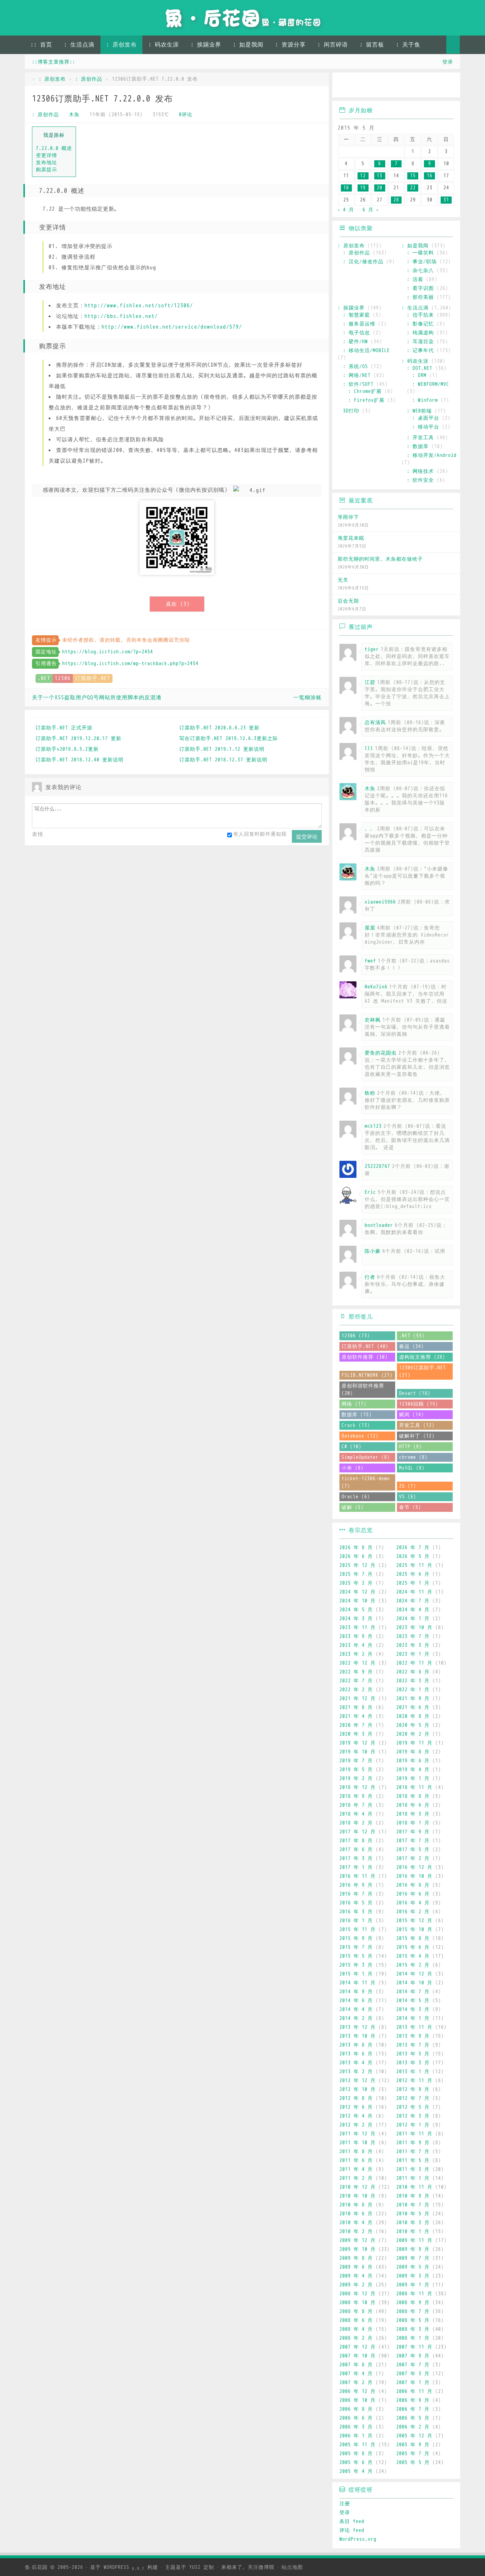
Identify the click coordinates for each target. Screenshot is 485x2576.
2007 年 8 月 (356, 2365)
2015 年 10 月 (414, 1930)
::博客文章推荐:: (54, 62)
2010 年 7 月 (413, 2205)
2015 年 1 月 (356, 1974)
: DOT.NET (420, 368)
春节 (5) (410, 1507)
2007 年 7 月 (413, 2365)
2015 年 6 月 (413, 1947)
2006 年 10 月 (358, 2400)
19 (363, 188)
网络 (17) (354, 1404)
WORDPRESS (124, 2567)
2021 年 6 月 (413, 1707)
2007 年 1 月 (413, 2383)
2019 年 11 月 (414, 1743)
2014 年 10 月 (414, 1983)
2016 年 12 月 (414, 1867)
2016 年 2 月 (413, 1912)
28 (396, 200)
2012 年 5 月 (413, 2107)
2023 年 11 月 (358, 1627)
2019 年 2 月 (356, 1779)
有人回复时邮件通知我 (260, 834)
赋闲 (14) (412, 1415)
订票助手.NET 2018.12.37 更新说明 (223, 760)
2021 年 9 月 (413, 1699)
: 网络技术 (420, 471)
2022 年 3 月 (413, 1681)
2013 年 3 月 (413, 2063)
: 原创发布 (121, 45)
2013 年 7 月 (413, 2045)
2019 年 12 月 (358, 1743)
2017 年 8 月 (356, 1841)
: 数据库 (418, 446)
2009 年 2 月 (356, 2285)
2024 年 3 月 (356, 1619)
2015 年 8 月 (413, 1938)
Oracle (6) (356, 1497)
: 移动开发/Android (432, 455)
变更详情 (47, 155)
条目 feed (352, 2521)
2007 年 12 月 (358, 2347)
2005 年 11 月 (358, 2445)
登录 (448, 62)
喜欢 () (178, 604)
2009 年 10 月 (358, 2249)
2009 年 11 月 (414, 2240)
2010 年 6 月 (356, 2214)
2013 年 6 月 (356, 2054)
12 (363, 176)
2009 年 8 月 (356, 2258)
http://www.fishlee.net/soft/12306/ (139, 306)
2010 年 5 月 (413, 2214)
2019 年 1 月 (413, 1779)
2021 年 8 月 (356, 1707)
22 (413, 188)
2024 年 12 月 (358, 1592)
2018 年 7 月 (356, 1805)
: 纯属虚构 (420, 333)
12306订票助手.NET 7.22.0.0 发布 (102, 99)
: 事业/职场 (422, 262)
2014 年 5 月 (413, 2001)
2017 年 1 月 (356, 1867)
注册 (345, 2504)
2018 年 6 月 (413, 1805)
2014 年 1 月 (413, 2018)
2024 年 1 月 (413, 1619)
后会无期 (348, 601)
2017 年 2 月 (413, 1858)
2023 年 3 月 (413, 1645)
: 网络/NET (357, 375)
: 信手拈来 (420, 315)
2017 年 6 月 (356, 1850)
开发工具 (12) (417, 1425)
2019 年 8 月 (413, 1752)
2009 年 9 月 (413, 2249)
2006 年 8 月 (356, 2409)
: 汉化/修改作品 (363, 262)
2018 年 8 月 (413, 1796)
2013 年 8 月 (356, 2045)
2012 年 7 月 (413, 2098)
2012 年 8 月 (356, 2098)
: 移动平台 (426, 427)
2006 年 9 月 (413, 2400)
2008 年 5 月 (413, 2320)
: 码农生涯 (164, 45)
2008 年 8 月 (356, 2311)
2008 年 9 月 (413, 2303)
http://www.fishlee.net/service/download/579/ (172, 327)
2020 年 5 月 (413, 1725)
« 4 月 (346, 210)
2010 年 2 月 (356, 2232)
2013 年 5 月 (413, 2054)
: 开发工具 (420, 438)
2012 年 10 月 (358, 2089)
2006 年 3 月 (356, 2427)
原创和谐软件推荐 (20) (363, 1390)
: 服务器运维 (359, 324)
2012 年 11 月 (414, 2081)
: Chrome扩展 (365, 391)
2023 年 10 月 (414, 1627)
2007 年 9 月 (413, 2356)
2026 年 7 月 (413, 1548)
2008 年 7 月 (413, 2311)
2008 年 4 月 (356, 2329)
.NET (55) (412, 1336)
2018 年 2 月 (356, 1823)
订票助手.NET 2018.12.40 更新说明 (80, 760)
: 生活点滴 (79, 45)
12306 (63, 678)
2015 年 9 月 (356, 1938)
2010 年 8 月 (356, 2205)
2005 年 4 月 (356, 2471)
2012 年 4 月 (356, 2116)
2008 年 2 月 (356, 2338)
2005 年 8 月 (356, 2454)
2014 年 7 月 (413, 1992)
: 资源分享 (290, 45)
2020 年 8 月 (413, 1716)
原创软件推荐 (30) (365, 1357)
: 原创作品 (89, 79)
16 (430, 176)
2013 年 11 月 (414, 2027)
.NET (44, 678)
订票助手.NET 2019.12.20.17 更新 (78, 739)
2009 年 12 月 (358, 2240)
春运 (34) (412, 1346)
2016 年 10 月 (414, 1876)
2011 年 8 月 (356, 2152)
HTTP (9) (410, 1447)
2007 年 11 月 (414, 2347)
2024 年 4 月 (413, 1610)
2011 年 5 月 (413, 2160)
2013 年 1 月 (413, 2072)
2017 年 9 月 (413, 1832)
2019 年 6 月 (413, 1761)
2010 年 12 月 (358, 2187)
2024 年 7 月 (413, 1601)
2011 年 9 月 (413, 2143)
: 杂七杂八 (420, 271)
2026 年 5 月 (413, 1556)
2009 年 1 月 (413, 2285)
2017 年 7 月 (413, 1841)
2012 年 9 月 (413, 2089)
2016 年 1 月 (356, 1921)
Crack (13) (356, 1425)
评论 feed (352, 2530)
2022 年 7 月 (356, 1681)
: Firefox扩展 (366, 400)
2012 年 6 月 (356, 2107)
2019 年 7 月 (356, 1761)
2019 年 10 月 (358, 1752)
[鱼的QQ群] (386, 86)
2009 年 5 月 (413, 2267)
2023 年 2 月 (356, 1654)
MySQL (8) (412, 1468)
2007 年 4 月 (356, 2374)
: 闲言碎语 (333, 45)
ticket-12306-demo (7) (366, 1482)
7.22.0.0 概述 (54, 148)
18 (346, 188)
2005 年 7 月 (413, 2454)
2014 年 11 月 (358, 1983)
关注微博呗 (261, 2567)
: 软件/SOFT (358, 384)
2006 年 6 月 (356, 2418)
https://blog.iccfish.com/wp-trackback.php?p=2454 (130, 664)
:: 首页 (41, 45)
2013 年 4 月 (356, 2063)
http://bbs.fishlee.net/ (121, 316)
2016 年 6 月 (413, 1894)
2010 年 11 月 (414, 2187)
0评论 (186, 115)
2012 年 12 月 (358, 2081)
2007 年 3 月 (413, 2374)
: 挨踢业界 (206, 45)
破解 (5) (353, 1507)
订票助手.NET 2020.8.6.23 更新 (219, 728)
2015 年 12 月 (414, 1921)
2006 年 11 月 (414, 2391)
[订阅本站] (448, 86)
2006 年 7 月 (413, 2409)
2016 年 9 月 (356, 1885)
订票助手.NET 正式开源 (64, 728)
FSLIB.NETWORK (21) (367, 1375)
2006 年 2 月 (413, 2427)
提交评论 (307, 837)
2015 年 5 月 (356, 1956)
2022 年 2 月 (356, 1690)
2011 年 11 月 (414, 2134)
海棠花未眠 (351, 538)
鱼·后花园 (36, 2567)
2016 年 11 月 (358, 1876)
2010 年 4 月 (356, 2223)
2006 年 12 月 (358, 2391)
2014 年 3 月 (413, 2009)
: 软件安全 (420, 480)
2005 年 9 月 (413, 2445)
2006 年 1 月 (356, 2436)
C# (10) (352, 1447)
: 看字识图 (420, 288)
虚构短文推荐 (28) (422, 1357)
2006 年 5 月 (413, 2418)
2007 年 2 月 (356, 2383)
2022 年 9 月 (356, 1672)
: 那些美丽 (420, 297)
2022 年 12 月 (358, 1663)
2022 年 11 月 (414, 1663)
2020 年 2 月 (413, 1734)
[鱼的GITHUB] (366, 86)
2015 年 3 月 (356, 1965)
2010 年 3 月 (413, 2223)
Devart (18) (415, 1393)
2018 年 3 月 (413, 1814)
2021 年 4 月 (356, 1716)
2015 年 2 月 (413, 1965)
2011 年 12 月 (358, 2134)
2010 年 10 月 (358, 2196)
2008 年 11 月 (414, 2294)
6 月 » (371, 210)
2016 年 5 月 (356, 1903)
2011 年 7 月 (413, 2152)
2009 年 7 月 (413, 2258)
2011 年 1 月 (413, 2178)
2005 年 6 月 (356, 2462)
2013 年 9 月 (413, 2036)
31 (446, 200)
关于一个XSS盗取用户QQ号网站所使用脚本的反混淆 (97, 697)
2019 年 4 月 (413, 1770)
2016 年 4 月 (413, 1903)
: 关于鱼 (408, 45)
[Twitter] (407, 86)
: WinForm (425, 400)
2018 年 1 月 (413, 1823)
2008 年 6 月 (356, 2320)
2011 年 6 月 (356, 2160)
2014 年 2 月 (356, 2018)
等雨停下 (348, 517)
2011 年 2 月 (356, 2178)
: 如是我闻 (248, 45)
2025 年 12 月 (358, 1565)
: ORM (419, 375)
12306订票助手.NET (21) (423, 1371)
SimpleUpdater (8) (366, 1457)
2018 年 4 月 (356, 1814)
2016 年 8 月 (413, 1885)
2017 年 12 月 (358, 1832)
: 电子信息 (356, 333)
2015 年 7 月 (356, 1947)
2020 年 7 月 (356, 1725)
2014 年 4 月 (356, 2009)
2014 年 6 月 (356, 2001)
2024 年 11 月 (414, 1592)
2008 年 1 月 (413, 2338)
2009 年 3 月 (413, 2276)
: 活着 (415, 279)
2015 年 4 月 (413, 1956)
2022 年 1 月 (413, 1690)
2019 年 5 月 (356, 1770)
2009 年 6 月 (356, 2267)
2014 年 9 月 (356, 1992)
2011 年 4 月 (356, 2169)
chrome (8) (413, 1457)
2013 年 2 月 (356, 2072)
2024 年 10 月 (358, 1601)
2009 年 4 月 (356, 2276)
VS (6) (408, 1497)
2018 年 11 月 (414, 1787)
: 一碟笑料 (420, 253)
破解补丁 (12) (417, 1436)
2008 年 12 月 (358, 2294)
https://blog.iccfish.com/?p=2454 (108, 652)
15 (413, 176)
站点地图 (292, 2567)
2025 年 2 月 (356, 1583)
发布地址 (47, 162)
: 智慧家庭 (356, 315)
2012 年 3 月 (413, 2116)
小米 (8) (353, 1468)
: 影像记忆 (420, 324)
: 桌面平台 (426, 418)
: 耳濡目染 (420, 342)
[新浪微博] (345, 86)
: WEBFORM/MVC (431, 384)
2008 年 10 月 (358, 2303)
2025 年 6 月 (413, 1574)
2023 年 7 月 (413, 1636)
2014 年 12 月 (414, 1974)
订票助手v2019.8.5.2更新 (67, 749)
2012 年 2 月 (356, 2125)
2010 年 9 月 (413, 2196)
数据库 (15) (357, 1415)
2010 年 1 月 (413, 2232)
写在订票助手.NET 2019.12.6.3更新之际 (229, 739)
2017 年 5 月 (413, 1850)
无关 (343, 580)
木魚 (74, 115)
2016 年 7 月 (356, 1894)
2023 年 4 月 (356, 1645)
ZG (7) (408, 1486)
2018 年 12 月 (358, 1787)
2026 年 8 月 (356, 1548)
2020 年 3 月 (356, 1734)
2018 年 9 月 (356, 1796)
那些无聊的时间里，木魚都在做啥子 (380, 559)
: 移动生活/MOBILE (366, 351)
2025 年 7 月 (356, 1574)
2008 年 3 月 (413, 2329)
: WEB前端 (419, 411)
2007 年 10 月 (358, 2356)
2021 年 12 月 (358, 1699)
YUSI (195, 2567)
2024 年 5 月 (356, 1610)
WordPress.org (358, 2539)
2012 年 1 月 (413, 2125)
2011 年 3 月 (413, 2169)
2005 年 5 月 (413, 2462)
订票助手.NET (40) (365, 1346)
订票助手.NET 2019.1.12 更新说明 (222, 749)
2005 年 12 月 (414, 2436)
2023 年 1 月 (413, 1654)
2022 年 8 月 (413, 1672)
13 (380, 176)
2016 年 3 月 (356, 1912)
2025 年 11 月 (414, 1565)
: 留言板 (372, 45)
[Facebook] (427, 86)
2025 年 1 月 (413, 1583)
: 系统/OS (355, 367)
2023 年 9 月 (356, 1636)
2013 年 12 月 (358, 2027)
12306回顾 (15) (419, 1404)
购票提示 (47, 169)
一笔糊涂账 (307, 697)
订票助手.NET (93, 678)
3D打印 (351, 411)
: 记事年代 (420, 351)
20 (380, 188)
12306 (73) (356, 1336)
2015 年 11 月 (358, 1930)
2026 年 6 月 (356, 1556)
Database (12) (360, 1436)
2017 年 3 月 (356, 1858)
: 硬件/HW (355, 342)
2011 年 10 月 (358, 2143)
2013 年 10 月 (358, 2036)
